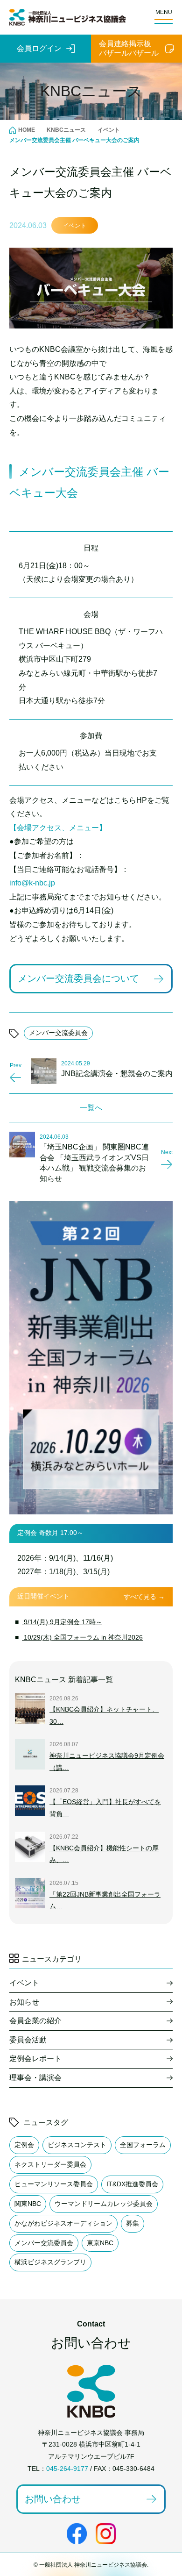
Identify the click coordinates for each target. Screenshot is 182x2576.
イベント (75, 226)
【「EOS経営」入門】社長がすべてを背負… (105, 1808)
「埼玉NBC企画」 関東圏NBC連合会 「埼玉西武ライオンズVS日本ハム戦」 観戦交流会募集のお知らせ (94, 1163)
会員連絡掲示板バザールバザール (129, 48)
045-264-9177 (67, 2469)
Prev (16, 1065)
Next (167, 1152)
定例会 (24, 2145)
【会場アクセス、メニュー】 (58, 828)
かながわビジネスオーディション (63, 2223)
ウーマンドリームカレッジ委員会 (104, 2204)
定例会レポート (35, 2059)
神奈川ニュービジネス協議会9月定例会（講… (107, 1762)
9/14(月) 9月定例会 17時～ (62, 1622)
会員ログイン (39, 48)
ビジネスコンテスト (77, 2145)
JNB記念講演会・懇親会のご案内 (117, 1074)
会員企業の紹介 (35, 2021)
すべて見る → (144, 1597)
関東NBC (28, 2204)
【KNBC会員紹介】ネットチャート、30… (104, 1715)
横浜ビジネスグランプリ (50, 2262)
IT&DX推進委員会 (132, 2184)
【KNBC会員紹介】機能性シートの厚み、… (104, 1854)
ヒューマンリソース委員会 (54, 2184)
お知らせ (24, 2002)
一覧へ (91, 1108)
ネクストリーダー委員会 (50, 2164)
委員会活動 (28, 2040)
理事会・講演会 (35, 2078)
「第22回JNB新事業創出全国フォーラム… (105, 1900)
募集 (133, 2223)
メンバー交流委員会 (58, 1033)
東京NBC (100, 2243)
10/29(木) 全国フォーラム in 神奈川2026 (82, 1637)
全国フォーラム (143, 2145)
